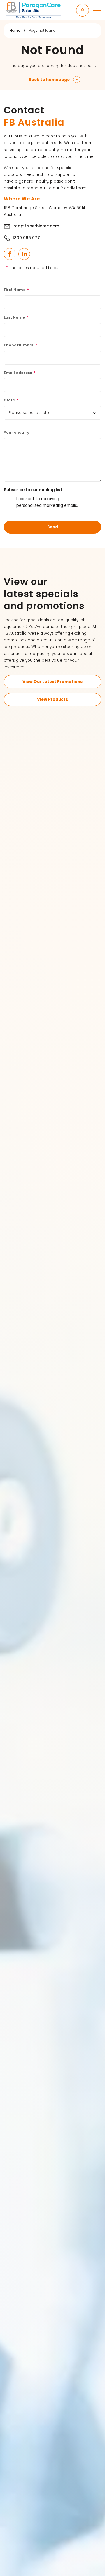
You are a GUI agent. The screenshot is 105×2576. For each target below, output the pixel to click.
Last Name (16, 317)
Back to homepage (49, 80)
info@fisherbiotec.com (36, 226)
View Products (52, 699)
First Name (16, 290)
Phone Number (21, 345)
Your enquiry (17, 432)
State (11, 400)
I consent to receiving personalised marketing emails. (47, 502)
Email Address (20, 373)
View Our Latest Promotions (52, 682)
